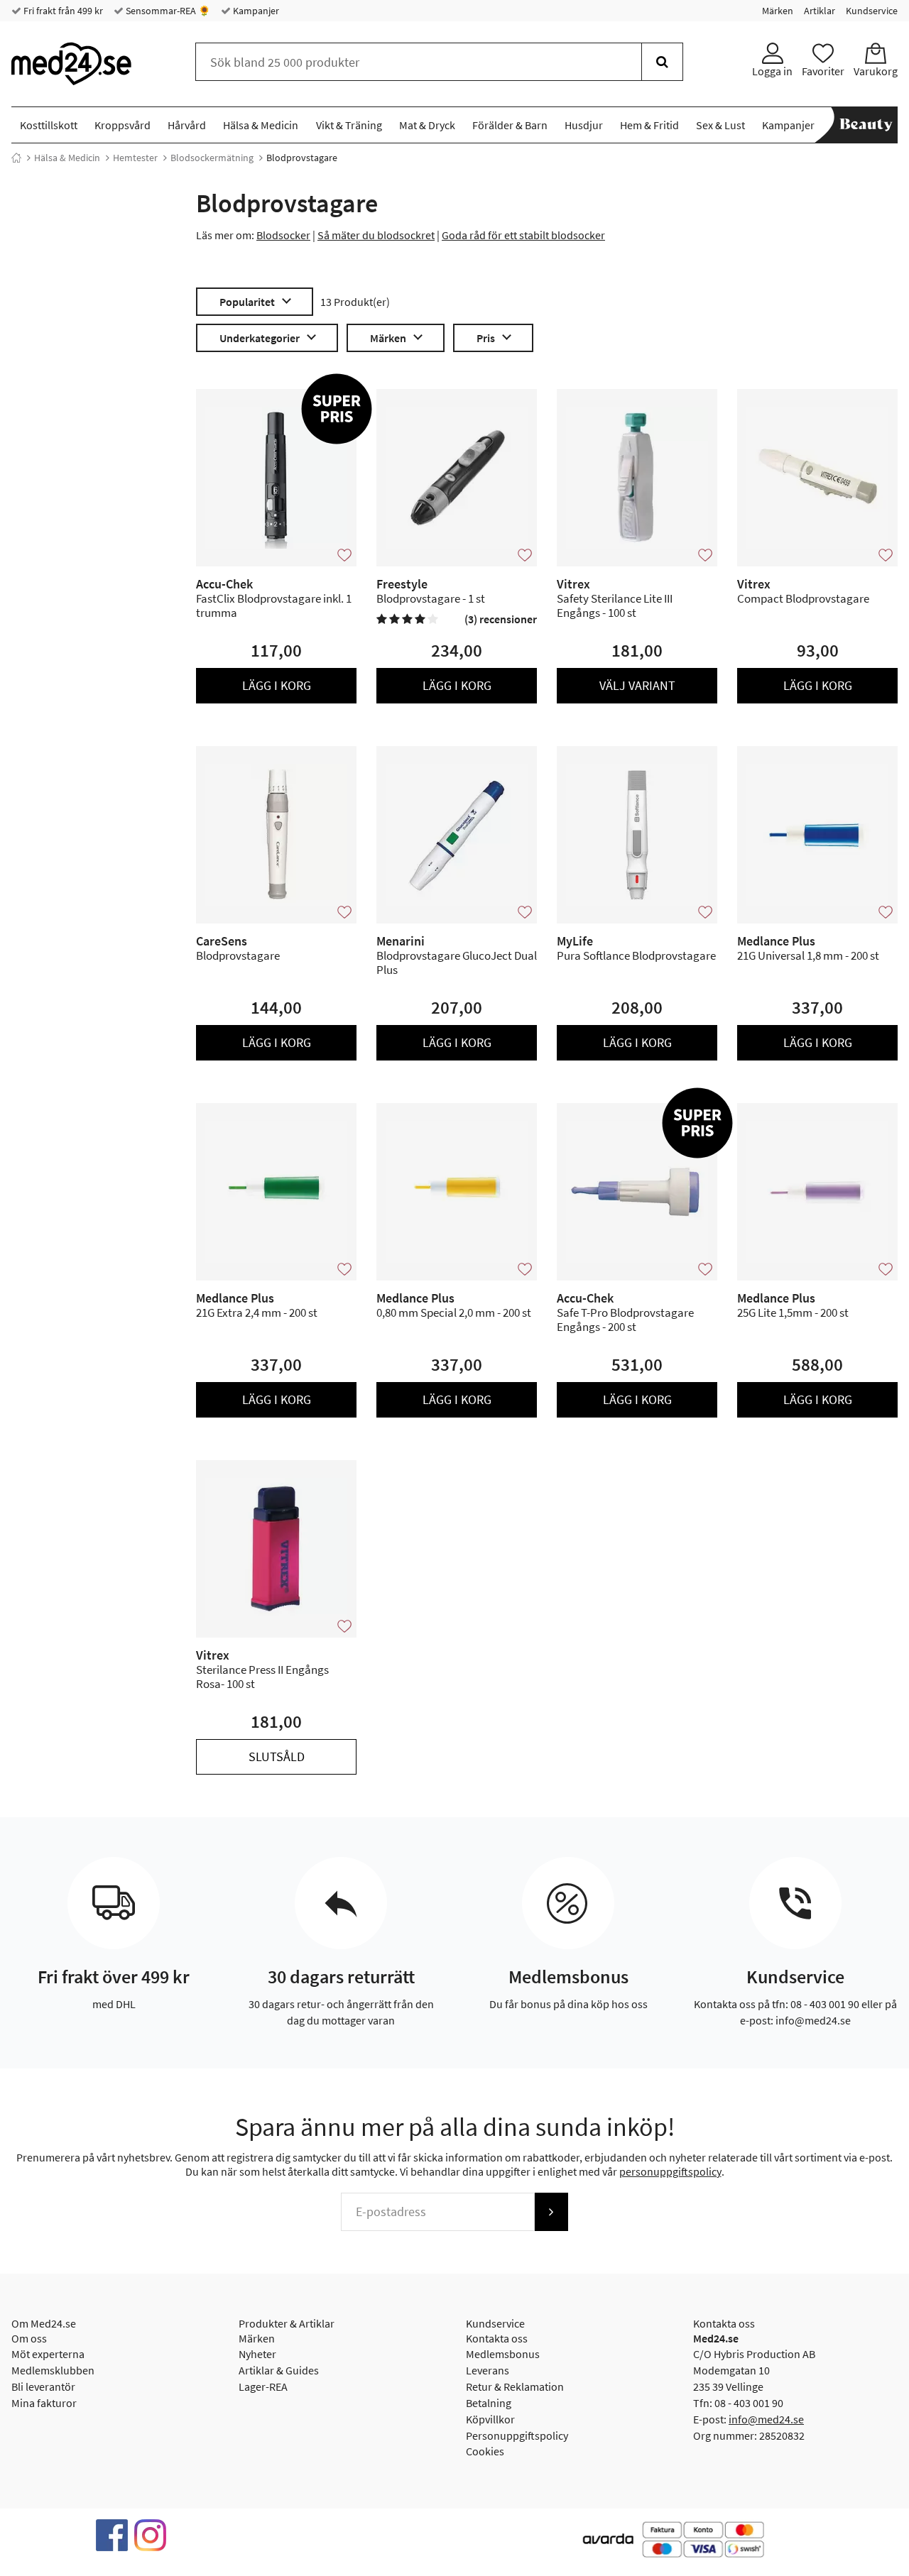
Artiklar (820, 11)
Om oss (29, 2338)
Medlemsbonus (503, 2354)
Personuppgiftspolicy (517, 2435)
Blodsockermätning (212, 158)
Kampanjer (255, 11)
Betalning (489, 2403)
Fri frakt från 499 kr (62, 11)
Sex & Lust (720, 125)
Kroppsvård (123, 125)
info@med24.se (766, 2419)
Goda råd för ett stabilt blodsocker (523, 235)
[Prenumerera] (551, 2212)
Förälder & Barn (510, 125)
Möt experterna (48, 2354)
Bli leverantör (43, 2386)
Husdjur (584, 125)
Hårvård (187, 125)
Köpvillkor (490, 2419)
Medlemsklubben (53, 2370)
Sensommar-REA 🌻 (167, 11)
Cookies (485, 2451)
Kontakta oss (497, 2338)
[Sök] (662, 62)
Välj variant (637, 685)
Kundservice (872, 11)
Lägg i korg (277, 685)
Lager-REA (263, 2386)
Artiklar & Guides (279, 2370)
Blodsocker (283, 235)
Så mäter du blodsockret (376, 235)
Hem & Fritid (649, 125)
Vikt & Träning (349, 125)
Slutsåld (277, 1756)
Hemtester (135, 158)
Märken (778, 11)
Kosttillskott (49, 125)
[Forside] (16, 158)
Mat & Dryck (427, 125)
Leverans (488, 2370)
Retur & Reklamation (515, 2386)
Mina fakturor (44, 2403)
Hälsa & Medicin (261, 125)
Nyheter (257, 2354)
